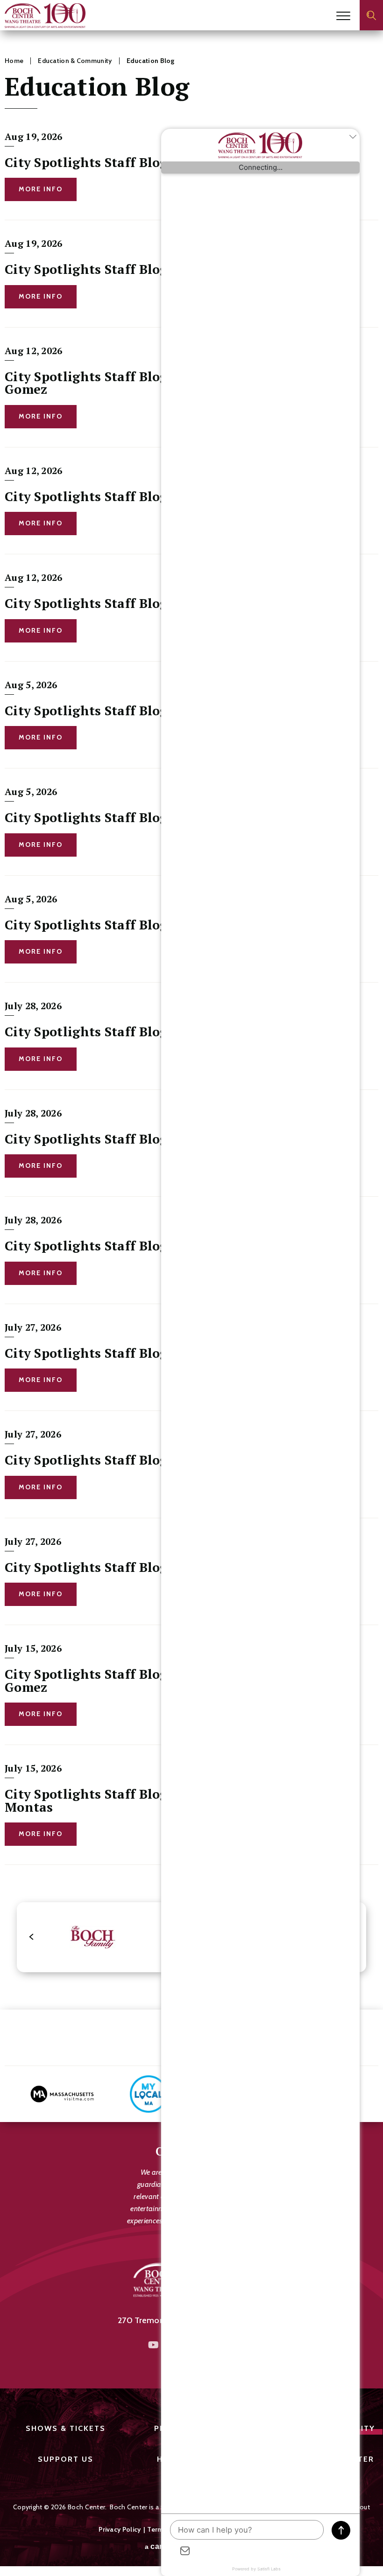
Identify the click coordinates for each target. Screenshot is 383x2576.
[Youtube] (154, 2345)
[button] (32, 1937)
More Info (41, 189)
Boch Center (45, 16)
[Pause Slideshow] (366, 2014)
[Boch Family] (93, 1937)
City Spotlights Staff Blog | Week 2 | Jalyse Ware (156, 1567)
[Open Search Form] (371, 15)
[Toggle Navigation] (343, 16)
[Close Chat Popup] (353, 138)
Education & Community (75, 61)
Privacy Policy (120, 2529)
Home (14, 61)
